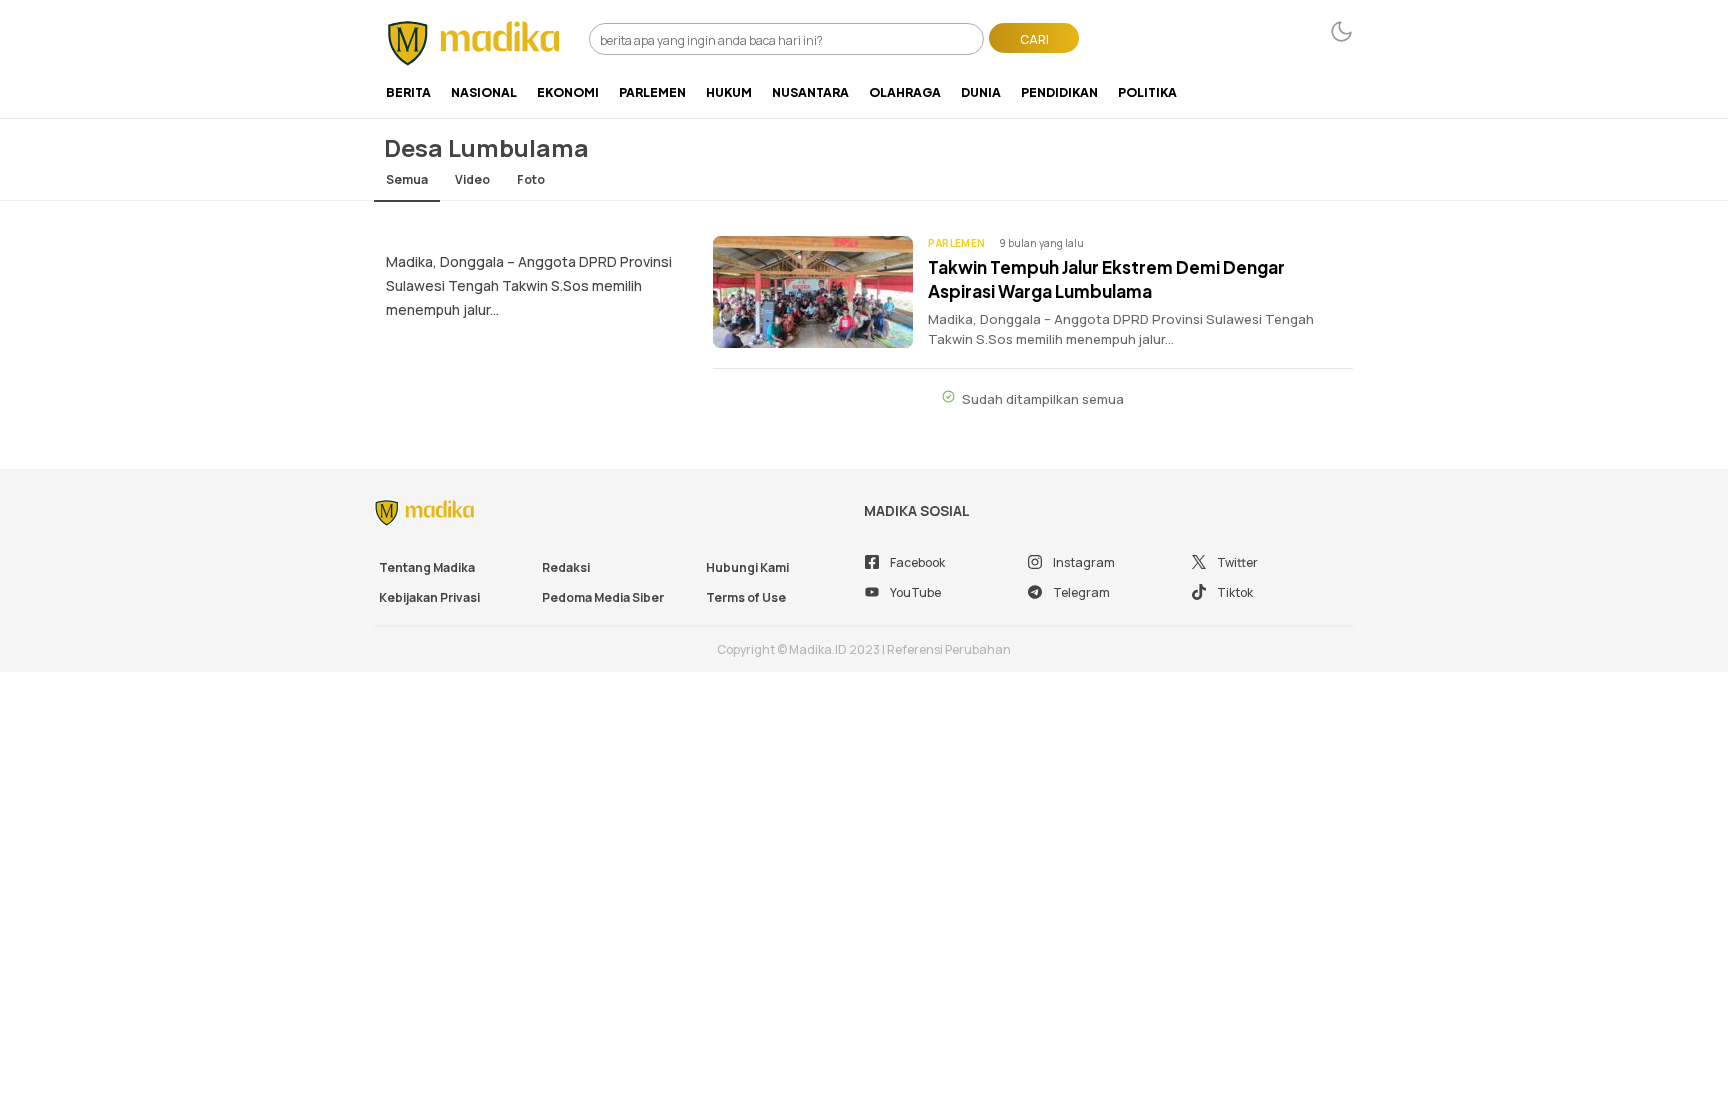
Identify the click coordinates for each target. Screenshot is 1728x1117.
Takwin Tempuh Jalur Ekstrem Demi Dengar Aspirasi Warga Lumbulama (1106, 279)
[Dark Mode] (1341, 31)
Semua (407, 179)
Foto (531, 179)
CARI (1034, 39)
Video (472, 179)
